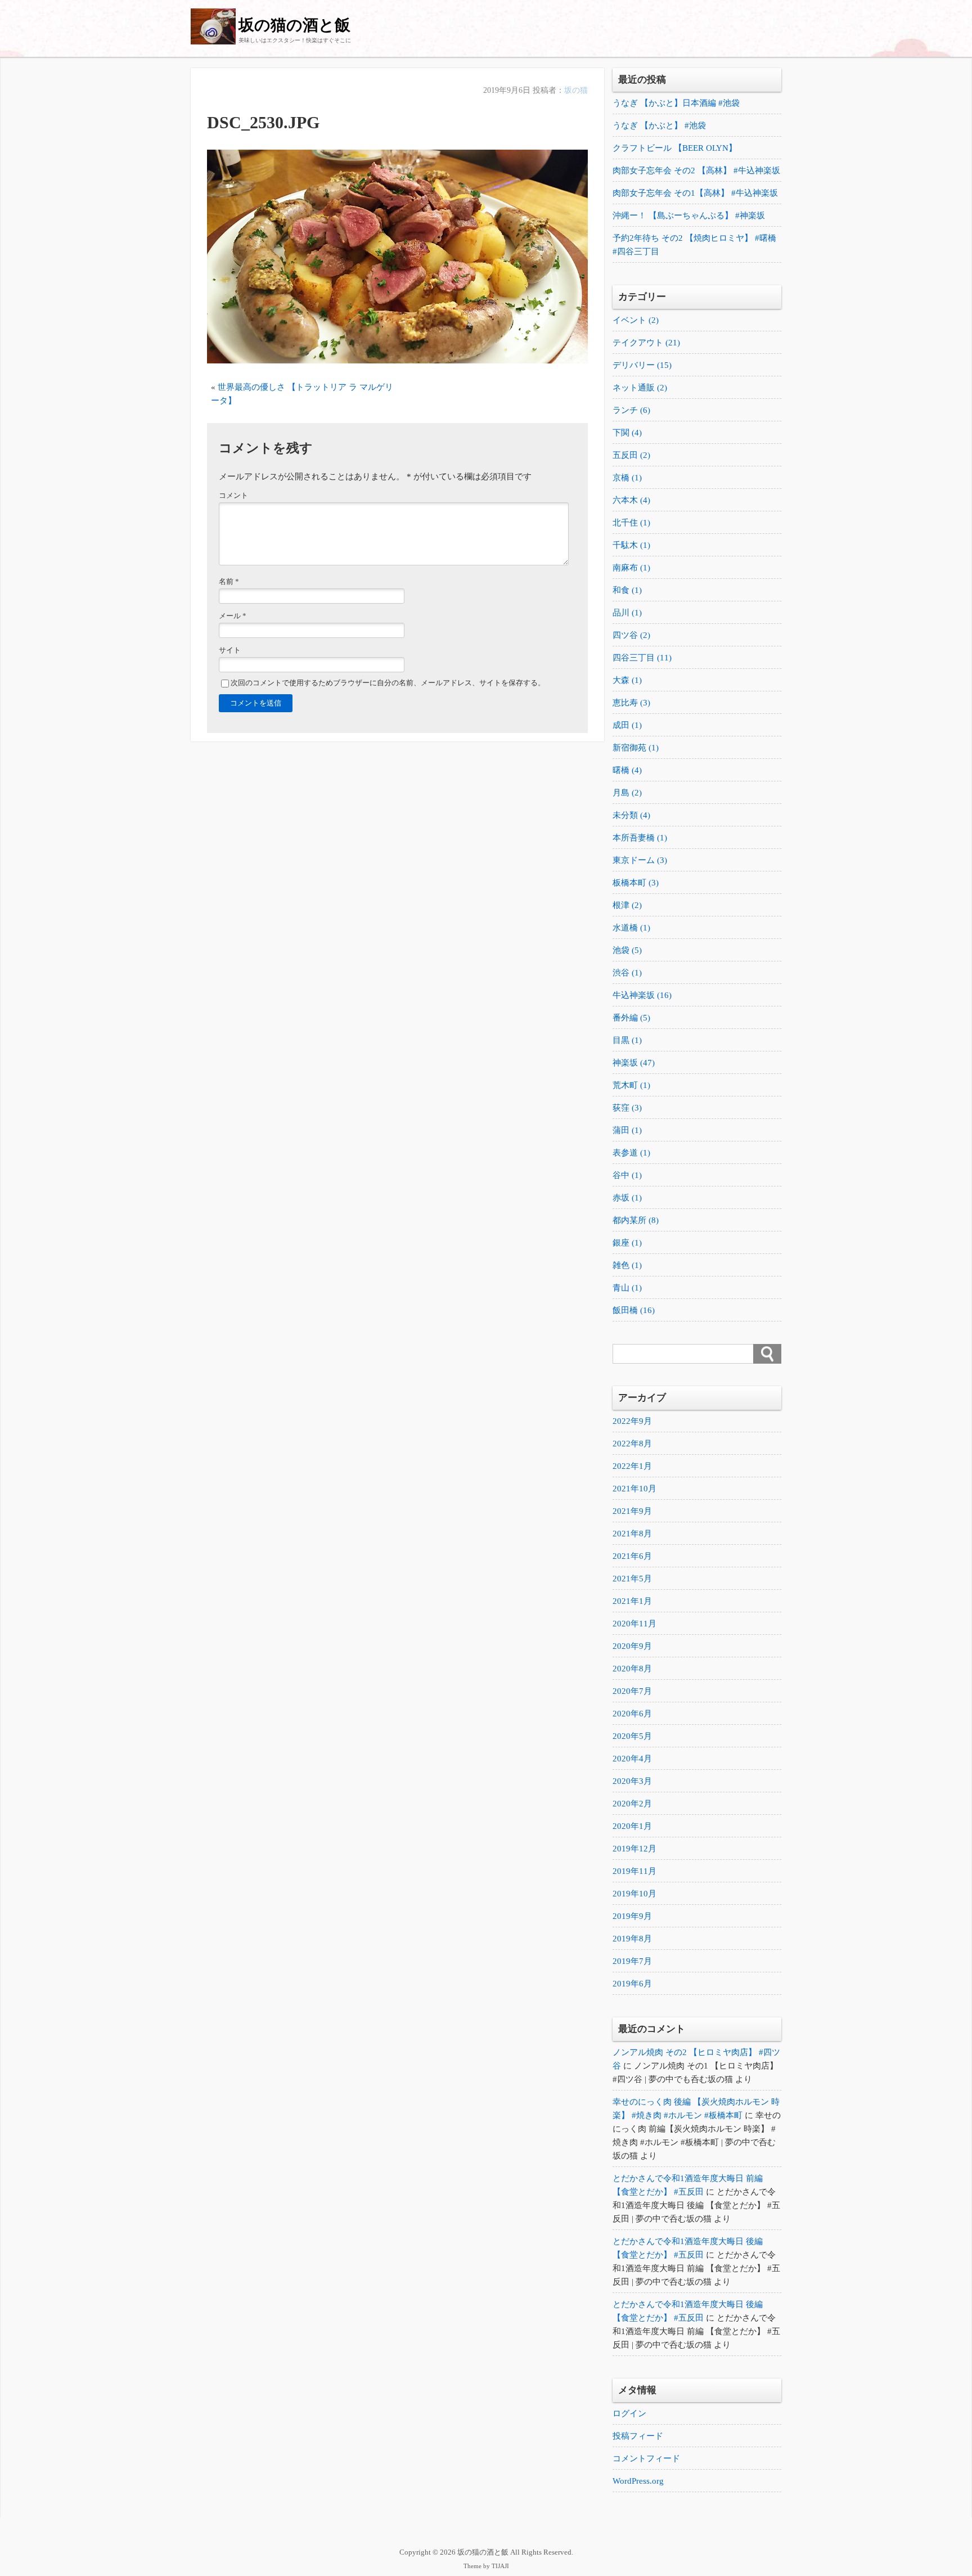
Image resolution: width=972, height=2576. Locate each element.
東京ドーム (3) (640, 860)
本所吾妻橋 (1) (640, 838)
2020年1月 (632, 1826)
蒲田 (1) (627, 1130)
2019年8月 (632, 1939)
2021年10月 (634, 1489)
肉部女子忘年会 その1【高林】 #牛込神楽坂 (695, 193)
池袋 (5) (627, 950)
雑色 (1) (627, 1265)
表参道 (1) (631, 1153)
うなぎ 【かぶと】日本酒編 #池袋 (676, 103)
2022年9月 (632, 1421)
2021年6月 (632, 1556)
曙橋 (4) (627, 770)
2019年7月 (632, 1961)
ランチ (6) (631, 410)
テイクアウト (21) (646, 343)
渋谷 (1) (627, 973)
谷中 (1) (627, 1175)
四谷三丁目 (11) (642, 658)
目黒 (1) (627, 1040)
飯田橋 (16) (634, 1310)
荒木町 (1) (631, 1085)
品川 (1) (627, 613)
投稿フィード (638, 2436)
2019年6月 (632, 1984)
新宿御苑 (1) (636, 748)
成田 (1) (627, 725)
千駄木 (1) (631, 545)
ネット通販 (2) (640, 388)
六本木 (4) (631, 500)
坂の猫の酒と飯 (294, 25)
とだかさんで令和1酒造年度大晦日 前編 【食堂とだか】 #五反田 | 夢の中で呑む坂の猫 (696, 2268)
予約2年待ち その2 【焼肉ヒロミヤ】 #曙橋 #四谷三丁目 (694, 245)
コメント (233, 496)
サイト (230, 650)
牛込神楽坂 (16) (642, 995)
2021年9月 (632, 1511)
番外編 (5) (631, 1018)
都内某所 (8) (636, 1220)
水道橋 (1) (631, 928)
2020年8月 (632, 1669)
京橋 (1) (627, 478)
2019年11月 (634, 1871)
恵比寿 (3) (631, 703)
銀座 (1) (627, 1243)
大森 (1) (627, 680)
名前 (229, 582)
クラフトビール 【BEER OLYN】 (675, 148)
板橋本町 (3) (636, 883)
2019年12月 (634, 1849)
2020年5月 (632, 1736)
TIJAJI (500, 2566)
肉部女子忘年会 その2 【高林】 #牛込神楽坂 (696, 170)
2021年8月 (632, 1534)
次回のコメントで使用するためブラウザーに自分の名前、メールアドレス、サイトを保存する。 (388, 683)
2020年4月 (632, 1759)
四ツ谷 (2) (631, 635)
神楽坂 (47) (634, 1063)
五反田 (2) (631, 455)
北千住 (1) (631, 523)
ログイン (629, 2413)
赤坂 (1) (627, 1198)
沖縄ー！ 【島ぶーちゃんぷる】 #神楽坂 (689, 215)
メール (233, 616)
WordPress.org (638, 2481)
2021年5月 (632, 1579)
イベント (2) (636, 320)
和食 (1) (627, 590)
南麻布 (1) (631, 568)
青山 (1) (627, 1288)
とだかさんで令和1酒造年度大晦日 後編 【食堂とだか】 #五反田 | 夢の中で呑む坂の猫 (696, 2205)
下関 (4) (627, 433)
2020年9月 (632, 1646)
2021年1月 (632, 1601)
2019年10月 (634, 1894)
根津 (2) (627, 905)
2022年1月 (632, 1466)
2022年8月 (632, 1444)
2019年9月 (632, 1916)
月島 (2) (627, 793)
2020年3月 (632, 1781)
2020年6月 (632, 1714)
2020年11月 (634, 1624)
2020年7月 (632, 1691)
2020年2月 (632, 1804)
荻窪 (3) (627, 1108)
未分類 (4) (631, 815)
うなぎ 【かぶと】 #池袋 (659, 125)
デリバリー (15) (642, 365)
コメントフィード (646, 2458)
